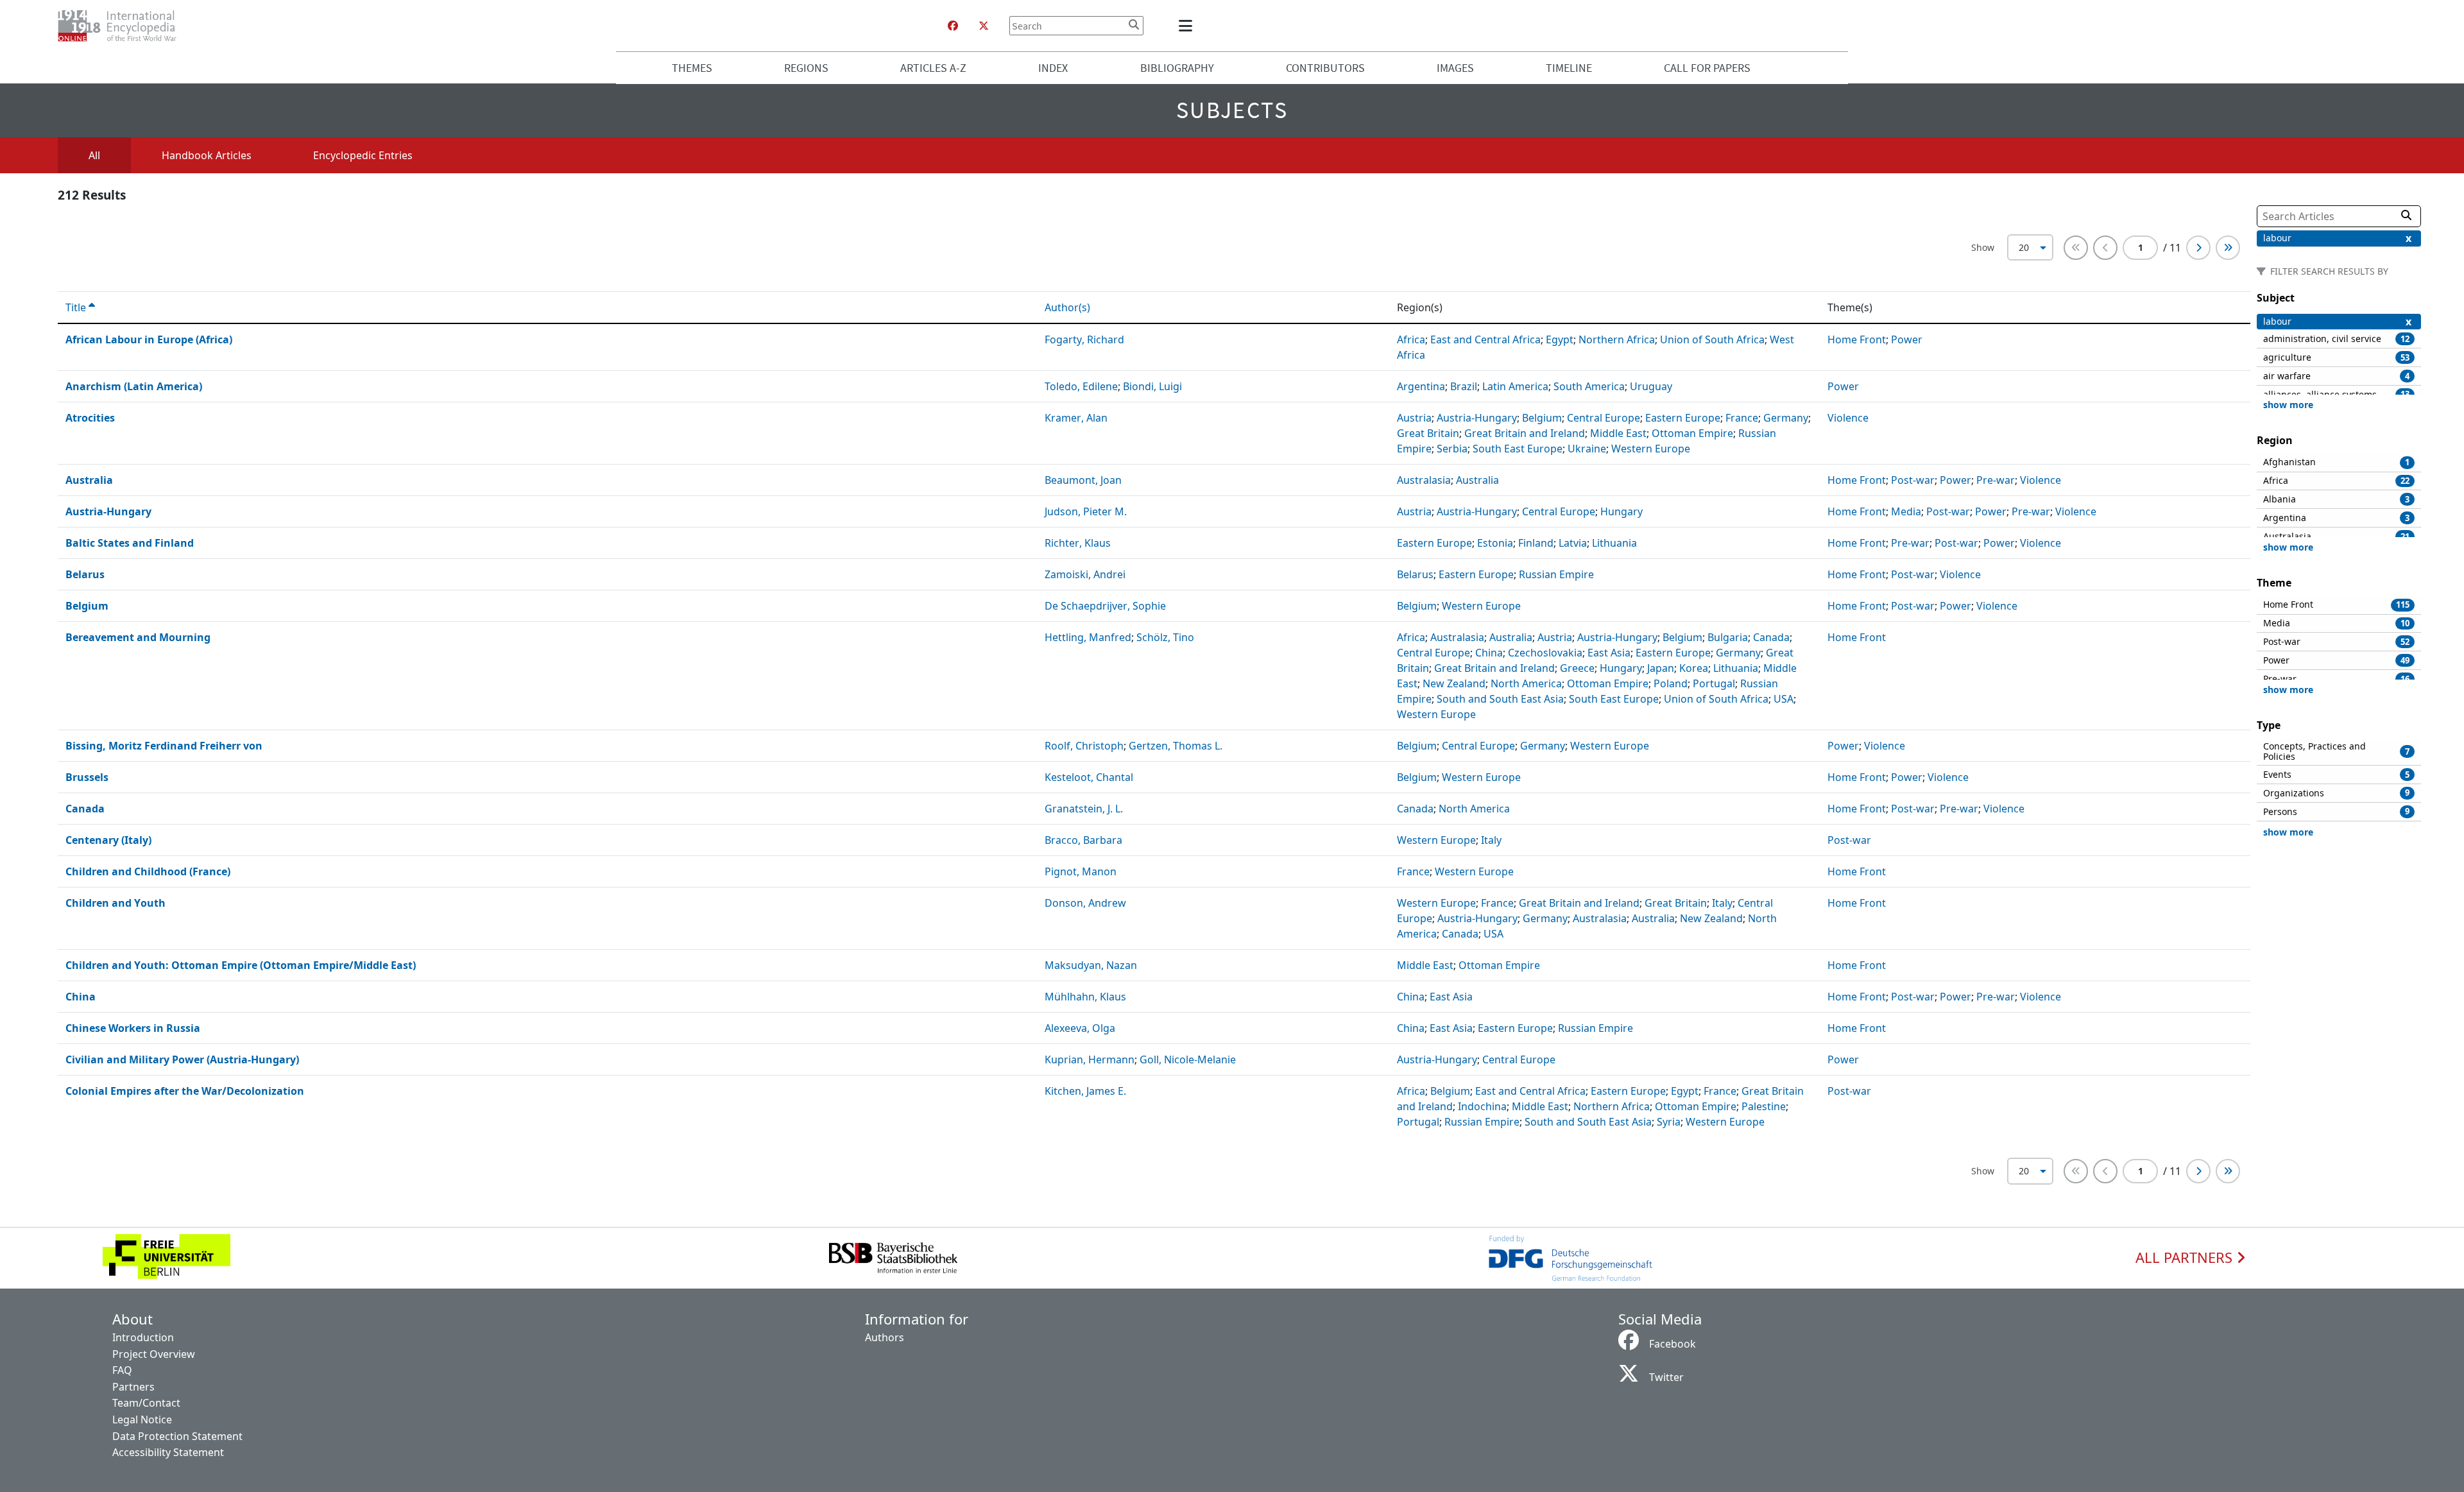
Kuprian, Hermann (1090, 1059)
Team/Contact (146, 1403)
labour (2277, 238)
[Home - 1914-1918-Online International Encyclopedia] (122, 26)
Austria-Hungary (108, 511)
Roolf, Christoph (1084, 746)
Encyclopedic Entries (363, 155)
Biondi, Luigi (1152, 386)
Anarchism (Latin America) (134, 386)
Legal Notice (142, 1419)
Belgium (87, 606)
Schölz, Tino (1165, 637)
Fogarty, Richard (1084, 339)
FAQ (122, 1370)
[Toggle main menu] (1188, 26)
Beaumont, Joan (1083, 480)
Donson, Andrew (1085, 903)
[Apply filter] (2406, 215)
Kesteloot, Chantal (1089, 777)
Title (77, 307)
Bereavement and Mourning (138, 637)
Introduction (143, 1337)
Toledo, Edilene (1081, 386)
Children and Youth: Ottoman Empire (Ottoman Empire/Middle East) (241, 965)
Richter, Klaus (1078, 543)
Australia (89, 480)
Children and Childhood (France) (148, 871)
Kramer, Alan (1076, 418)
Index (1053, 68)
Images (1455, 68)
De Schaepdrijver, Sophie (1105, 606)
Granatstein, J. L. (1084, 809)
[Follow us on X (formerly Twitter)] (984, 26)
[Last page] (2228, 248)
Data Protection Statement (177, 1436)
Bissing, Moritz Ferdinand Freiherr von (164, 746)
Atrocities (90, 418)
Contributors (1325, 68)
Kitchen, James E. (1085, 1091)
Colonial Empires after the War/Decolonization (185, 1091)
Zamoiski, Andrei (1085, 574)
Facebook (1673, 1344)
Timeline (1569, 68)
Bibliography (1177, 68)
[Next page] (2198, 248)
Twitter (1666, 1377)
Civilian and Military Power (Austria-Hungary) (182, 1059)
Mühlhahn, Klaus (1085, 997)
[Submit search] (1134, 24)
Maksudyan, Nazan (1091, 965)
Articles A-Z (933, 68)
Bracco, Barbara (1083, 840)
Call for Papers (1707, 68)
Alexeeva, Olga (1080, 1028)
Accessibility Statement (168, 1452)
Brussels (87, 777)
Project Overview (154, 1354)
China (81, 997)
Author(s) (1069, 307)
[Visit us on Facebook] (953, 26)
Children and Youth (116, 903)
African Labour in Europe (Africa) (149, 339)
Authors (885, 1337)
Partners (133, 1387)
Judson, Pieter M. (1086, 511)
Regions (806, 68)
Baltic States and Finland (130, 543)
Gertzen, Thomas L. (1176, 746)
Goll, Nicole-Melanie (1188, 1059)
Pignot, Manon (1081, 871)
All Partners (2186, 1258)
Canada (85, 809)
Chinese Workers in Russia (133, 1028)
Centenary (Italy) (108, 840)
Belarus (85, 574)
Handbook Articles (207, 155)
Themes (692, 68)
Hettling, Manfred (1088, 637)
